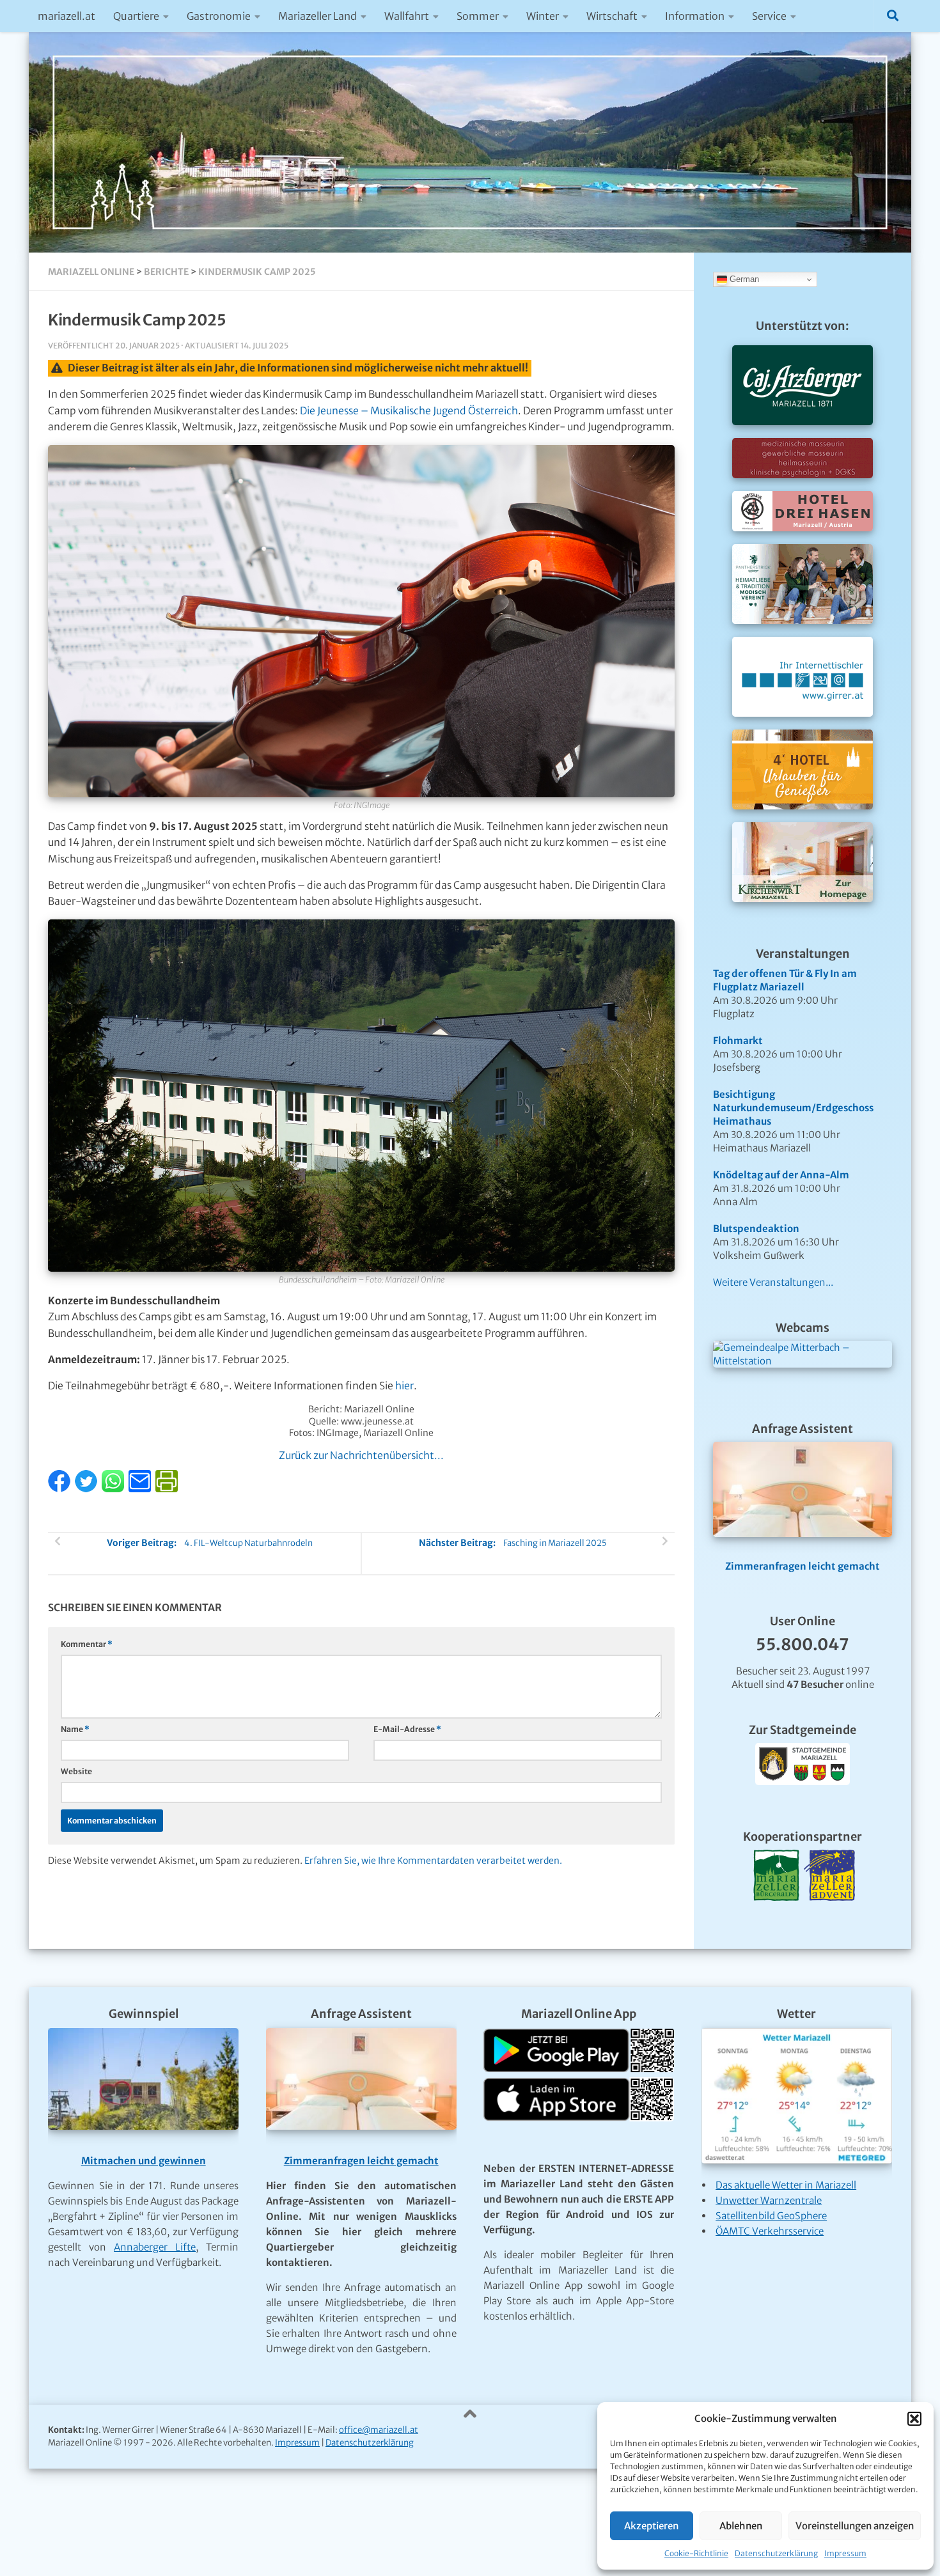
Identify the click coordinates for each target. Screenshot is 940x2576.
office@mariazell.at (379, 2430)
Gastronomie (219, 16)
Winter (543, 16)
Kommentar (87, 1644)
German (743, 279)
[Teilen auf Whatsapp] (114, 1489)
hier (404, 1386)
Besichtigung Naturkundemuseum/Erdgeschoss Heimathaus (793, 1108)
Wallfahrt (407, 16)
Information (695, 16)
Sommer (478, 16)
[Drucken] (167, 1489)
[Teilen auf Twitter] (87, 1489)
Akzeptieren (651, 2526)
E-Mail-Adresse (407, 1729)
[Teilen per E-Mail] (141, 1489)
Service (769, 16)
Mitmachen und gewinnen (144, 2161)
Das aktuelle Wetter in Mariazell (786, 2185)
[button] (914, 2419)
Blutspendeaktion (756, 1229)
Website (76, 1771)
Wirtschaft (612, 16)
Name (75, 1729)
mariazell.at (67, 16)
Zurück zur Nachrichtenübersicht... (361, 1456)
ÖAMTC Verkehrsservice (770, 2231)
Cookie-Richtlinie (696, 2553)
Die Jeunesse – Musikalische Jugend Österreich (409, 411)
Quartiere (136, 16)
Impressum (845, 2553)
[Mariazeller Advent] (829, 1916)
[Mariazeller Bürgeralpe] (776, 1916)
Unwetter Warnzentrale (769, 2200)
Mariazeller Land (317, 16)
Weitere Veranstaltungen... (773, 1282)
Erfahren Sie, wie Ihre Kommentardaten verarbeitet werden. (433, 1861)
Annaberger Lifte (155, 2247)
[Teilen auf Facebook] (60, 1489)
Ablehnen (741, 2526)
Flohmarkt (738, 1041)
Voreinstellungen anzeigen (855, 2526)
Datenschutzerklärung (776, 2553)
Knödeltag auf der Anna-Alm (781, 1175)
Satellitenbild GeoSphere (771, 2216)
